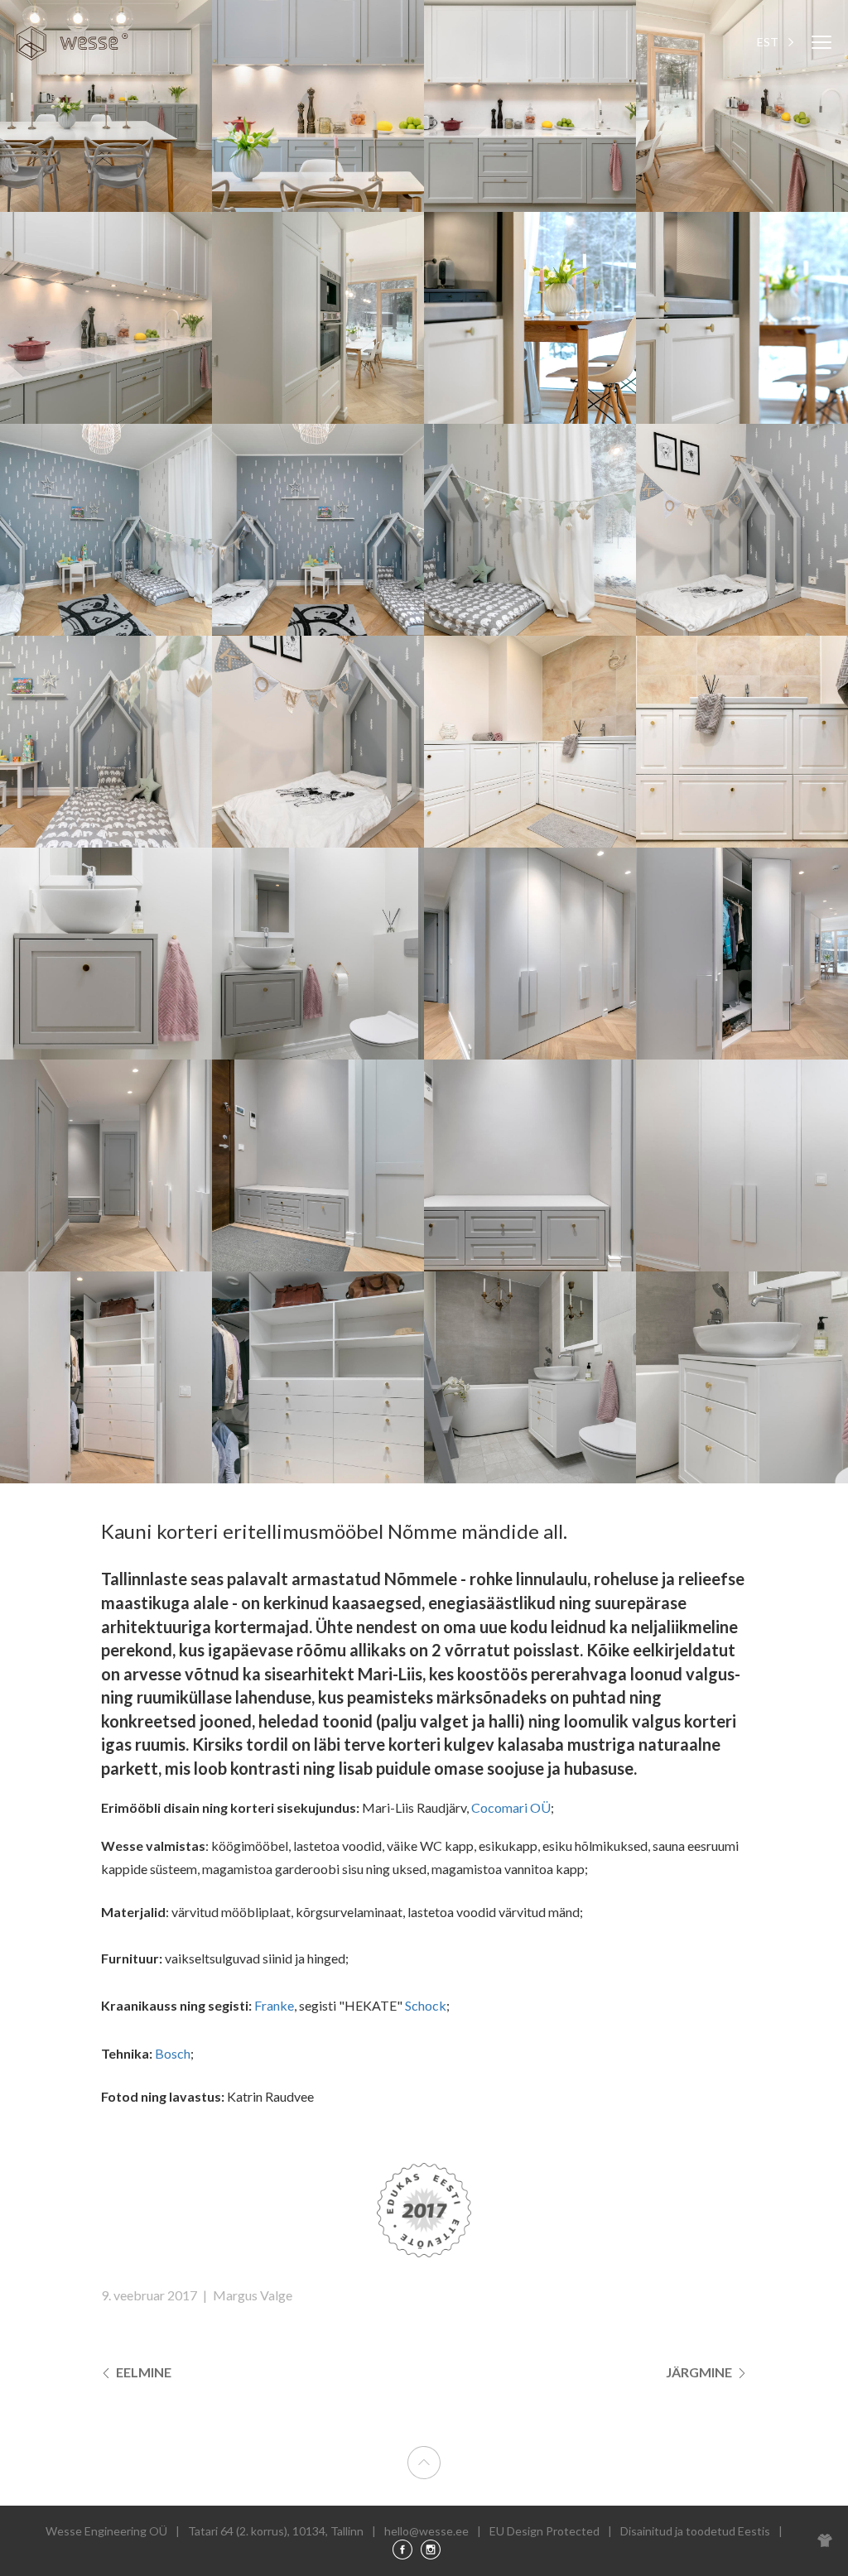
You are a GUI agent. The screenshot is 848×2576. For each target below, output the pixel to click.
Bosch (173, 2053)
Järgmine (700, 2372)
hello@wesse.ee (426, 2531)
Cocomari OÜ (511, 1807)
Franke (274, 2005)
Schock (426, 2005)
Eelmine (142, 2372)
